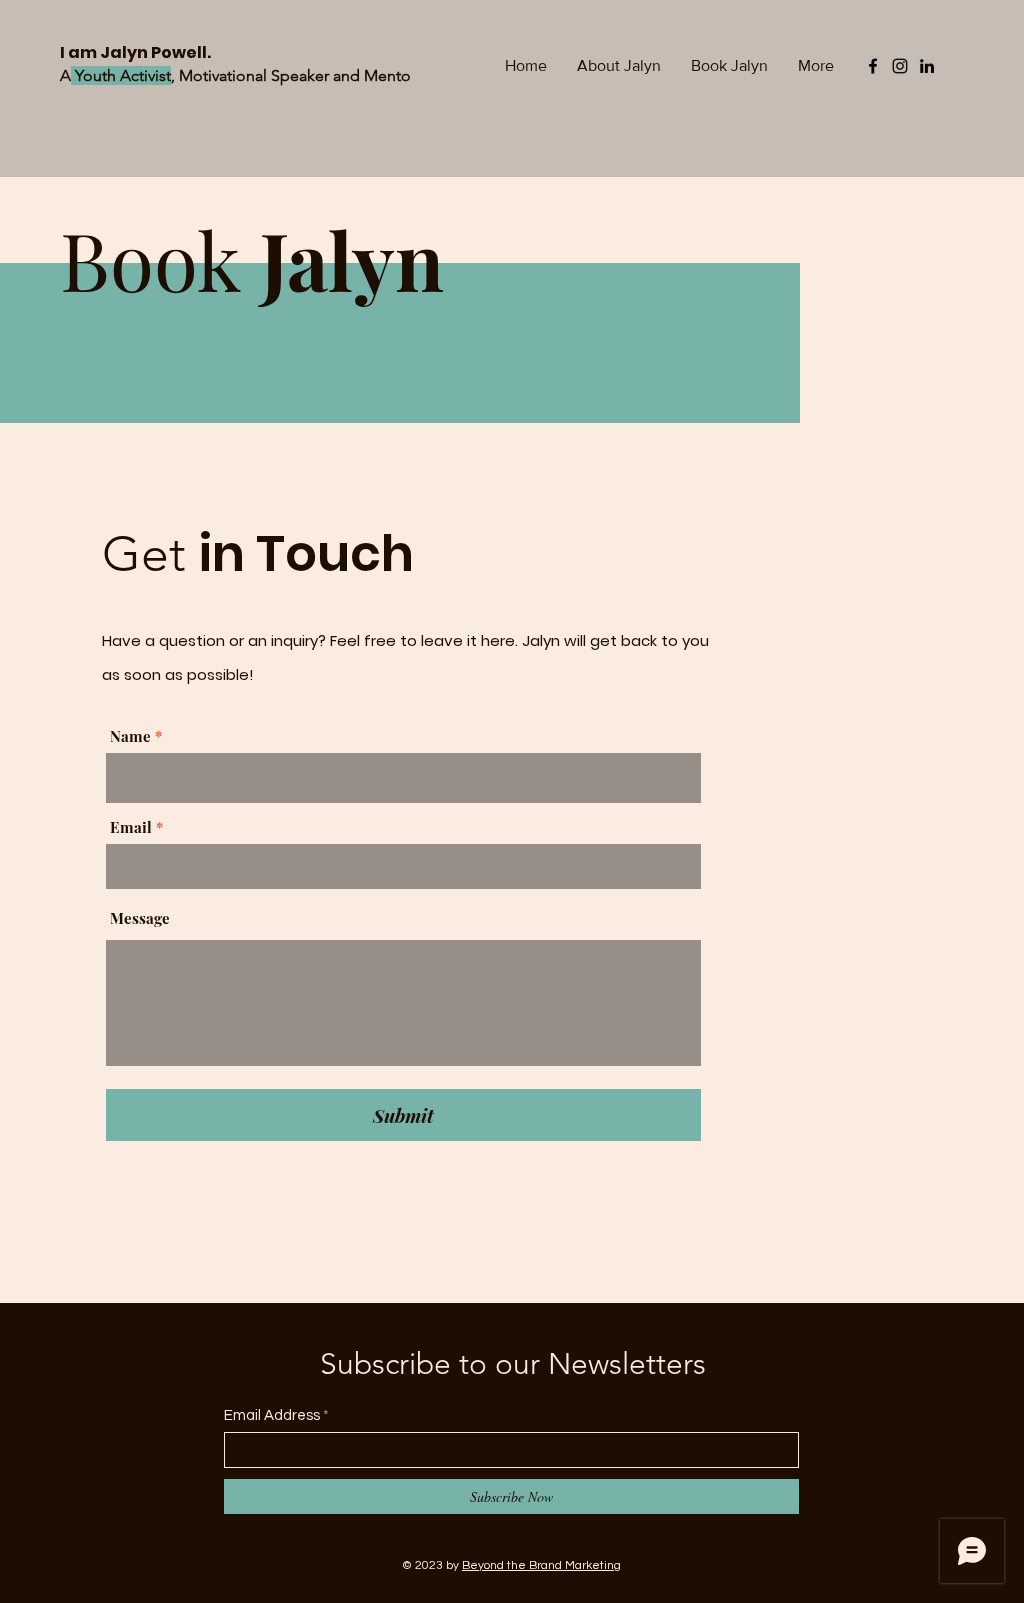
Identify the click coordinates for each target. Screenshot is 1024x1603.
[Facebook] (873, 66)
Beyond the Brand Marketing (541, 1565)
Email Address (272, 1415)
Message (140, 918)
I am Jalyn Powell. (137, 52)
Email (131, 827)
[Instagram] (900, 66)
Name (130, 736)
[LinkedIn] (927, 66)
